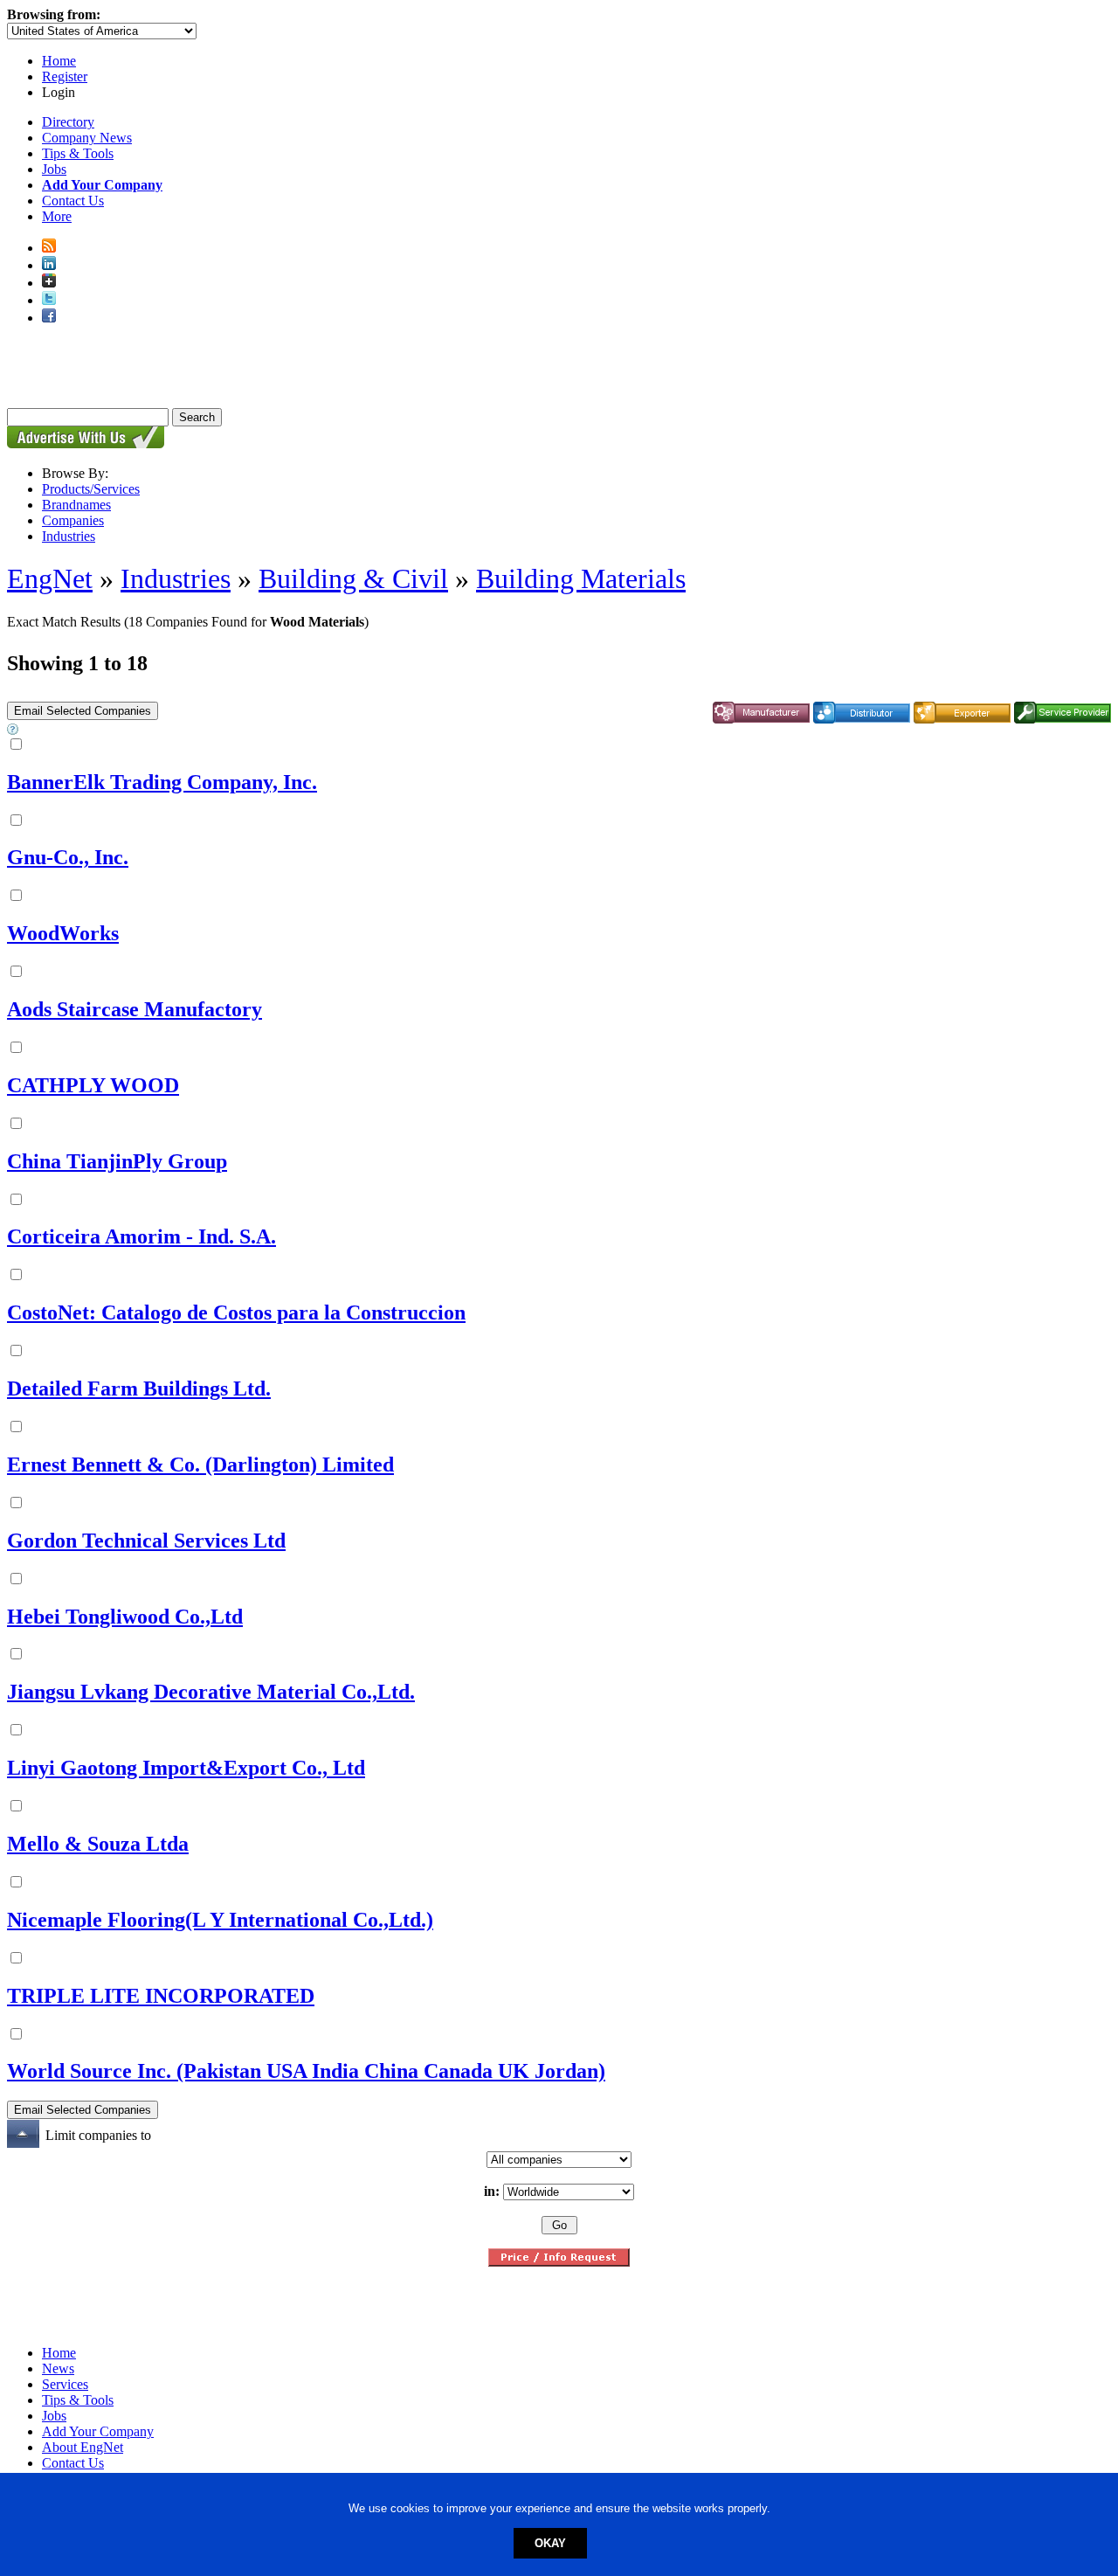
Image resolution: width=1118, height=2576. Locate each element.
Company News (87, 138)
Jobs (54, 169)
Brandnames (76, 505)
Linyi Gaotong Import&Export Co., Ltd (186, 1768)
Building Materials (581, 578)
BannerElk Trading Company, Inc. (162, 782)
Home (59, 61)
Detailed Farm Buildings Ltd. (139, 1388)
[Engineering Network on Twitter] (49, 300)
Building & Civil (353, 578)
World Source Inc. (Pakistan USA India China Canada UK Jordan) (306, 2071)
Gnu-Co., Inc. (68, 857)
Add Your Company (98, 2431)
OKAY (550, 2543)
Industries (69, 536)
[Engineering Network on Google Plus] (49, 283)
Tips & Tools (78, 153)
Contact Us (73, 201)
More (57, 216)
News (58, 2368)
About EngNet (83, 2447)
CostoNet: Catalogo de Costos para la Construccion (236, 1312)
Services (65, 2384)
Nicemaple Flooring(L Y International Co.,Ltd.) (220, 1920)
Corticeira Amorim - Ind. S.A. (141, 1236)
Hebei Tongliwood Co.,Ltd (125, 1617)
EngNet (50, 578)
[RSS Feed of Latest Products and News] (49, 248)
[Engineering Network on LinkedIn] (49, 265)
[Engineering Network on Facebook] (49, 318)
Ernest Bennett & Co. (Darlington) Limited (200, 1465)
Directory (68, 122)
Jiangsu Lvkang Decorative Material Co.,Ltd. (211, 1692)
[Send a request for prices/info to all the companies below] (559, 2262)
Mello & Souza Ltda (98, 1844)
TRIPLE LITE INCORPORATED (161, 1996)
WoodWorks (63, 933)
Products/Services (91, 489)
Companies (73, 520)
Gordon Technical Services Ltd (146, 1541)
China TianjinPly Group (117, 1161)
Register (65, 76)
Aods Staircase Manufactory (135, 1009)
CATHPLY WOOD (93, 1085)
